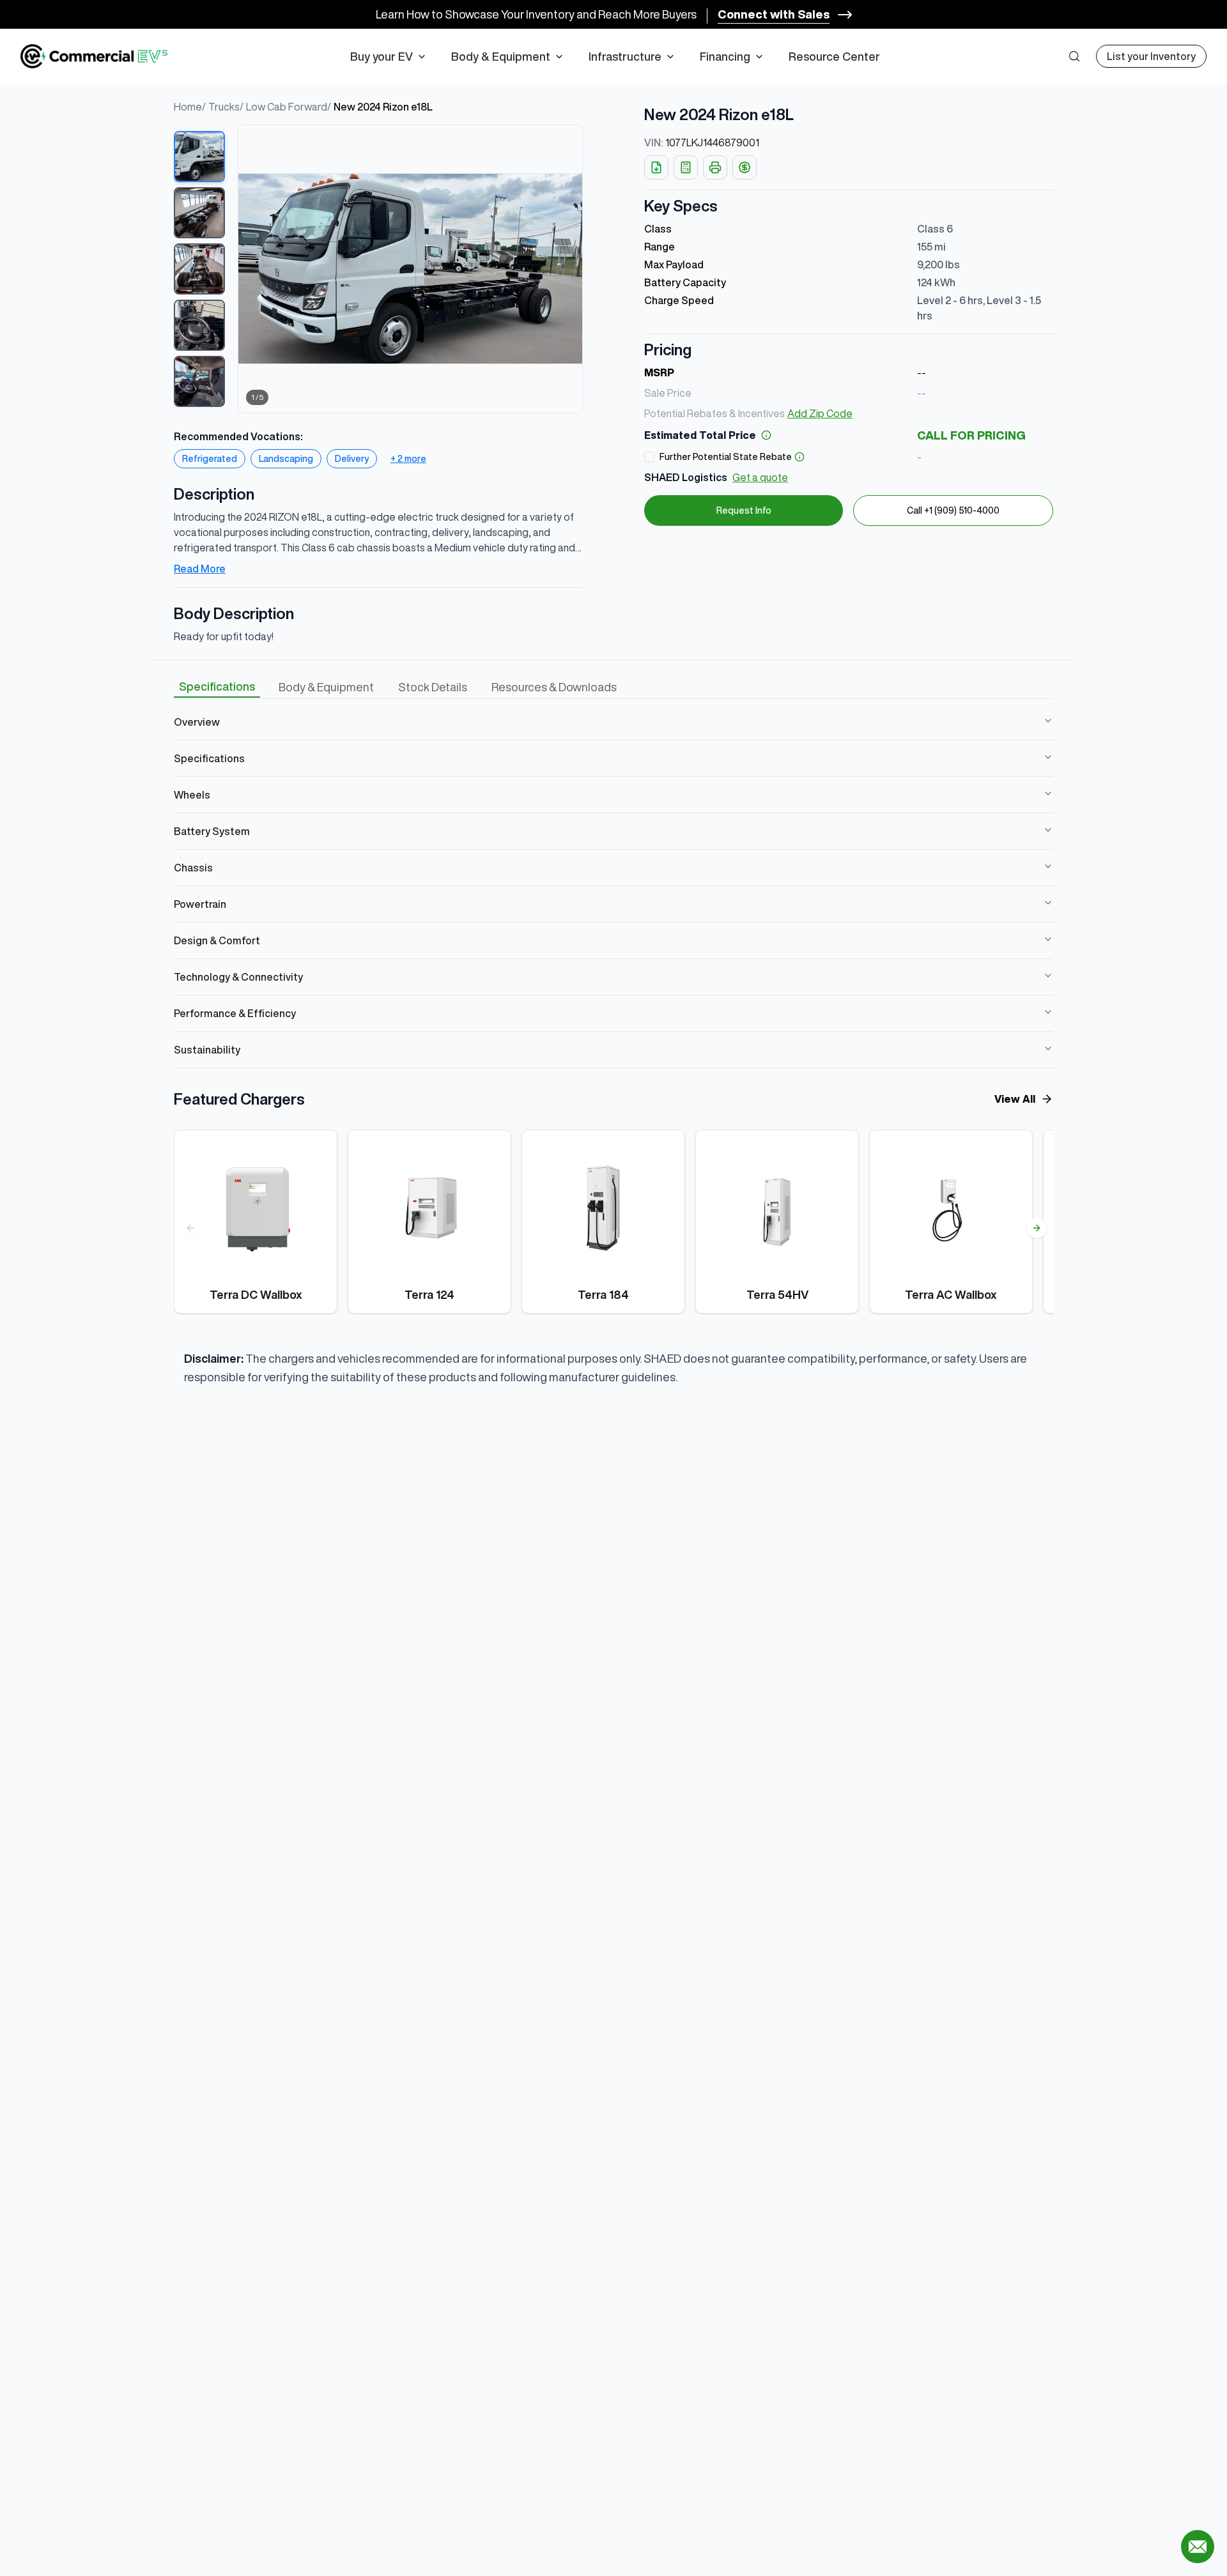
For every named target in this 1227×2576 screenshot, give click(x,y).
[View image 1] (199, 157)
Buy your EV (382, 56)
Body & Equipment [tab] (326, 687)
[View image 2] (199, 213)
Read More (200, 569)
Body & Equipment (501, 56)
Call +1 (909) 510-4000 (953, 510)
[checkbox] (649, 457)
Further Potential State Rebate (726, 457)
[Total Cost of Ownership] (745, 167)
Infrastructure (625, 56)
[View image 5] (199, 381)
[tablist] (398, 687)
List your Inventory (1151, 56)
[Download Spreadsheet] (656, 167)
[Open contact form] (1198, 2547)
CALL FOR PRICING (971, 435)
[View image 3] (199, 269)
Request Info (744, 510)
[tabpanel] (613, 886)
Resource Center (834, 56)
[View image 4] (199, 325)
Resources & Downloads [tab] (554, 687)
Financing (725, 56)
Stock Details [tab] (433, 687)
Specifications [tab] (217, 686)
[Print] (715, 167)
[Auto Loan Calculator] (686, 167)
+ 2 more (408, 459)
